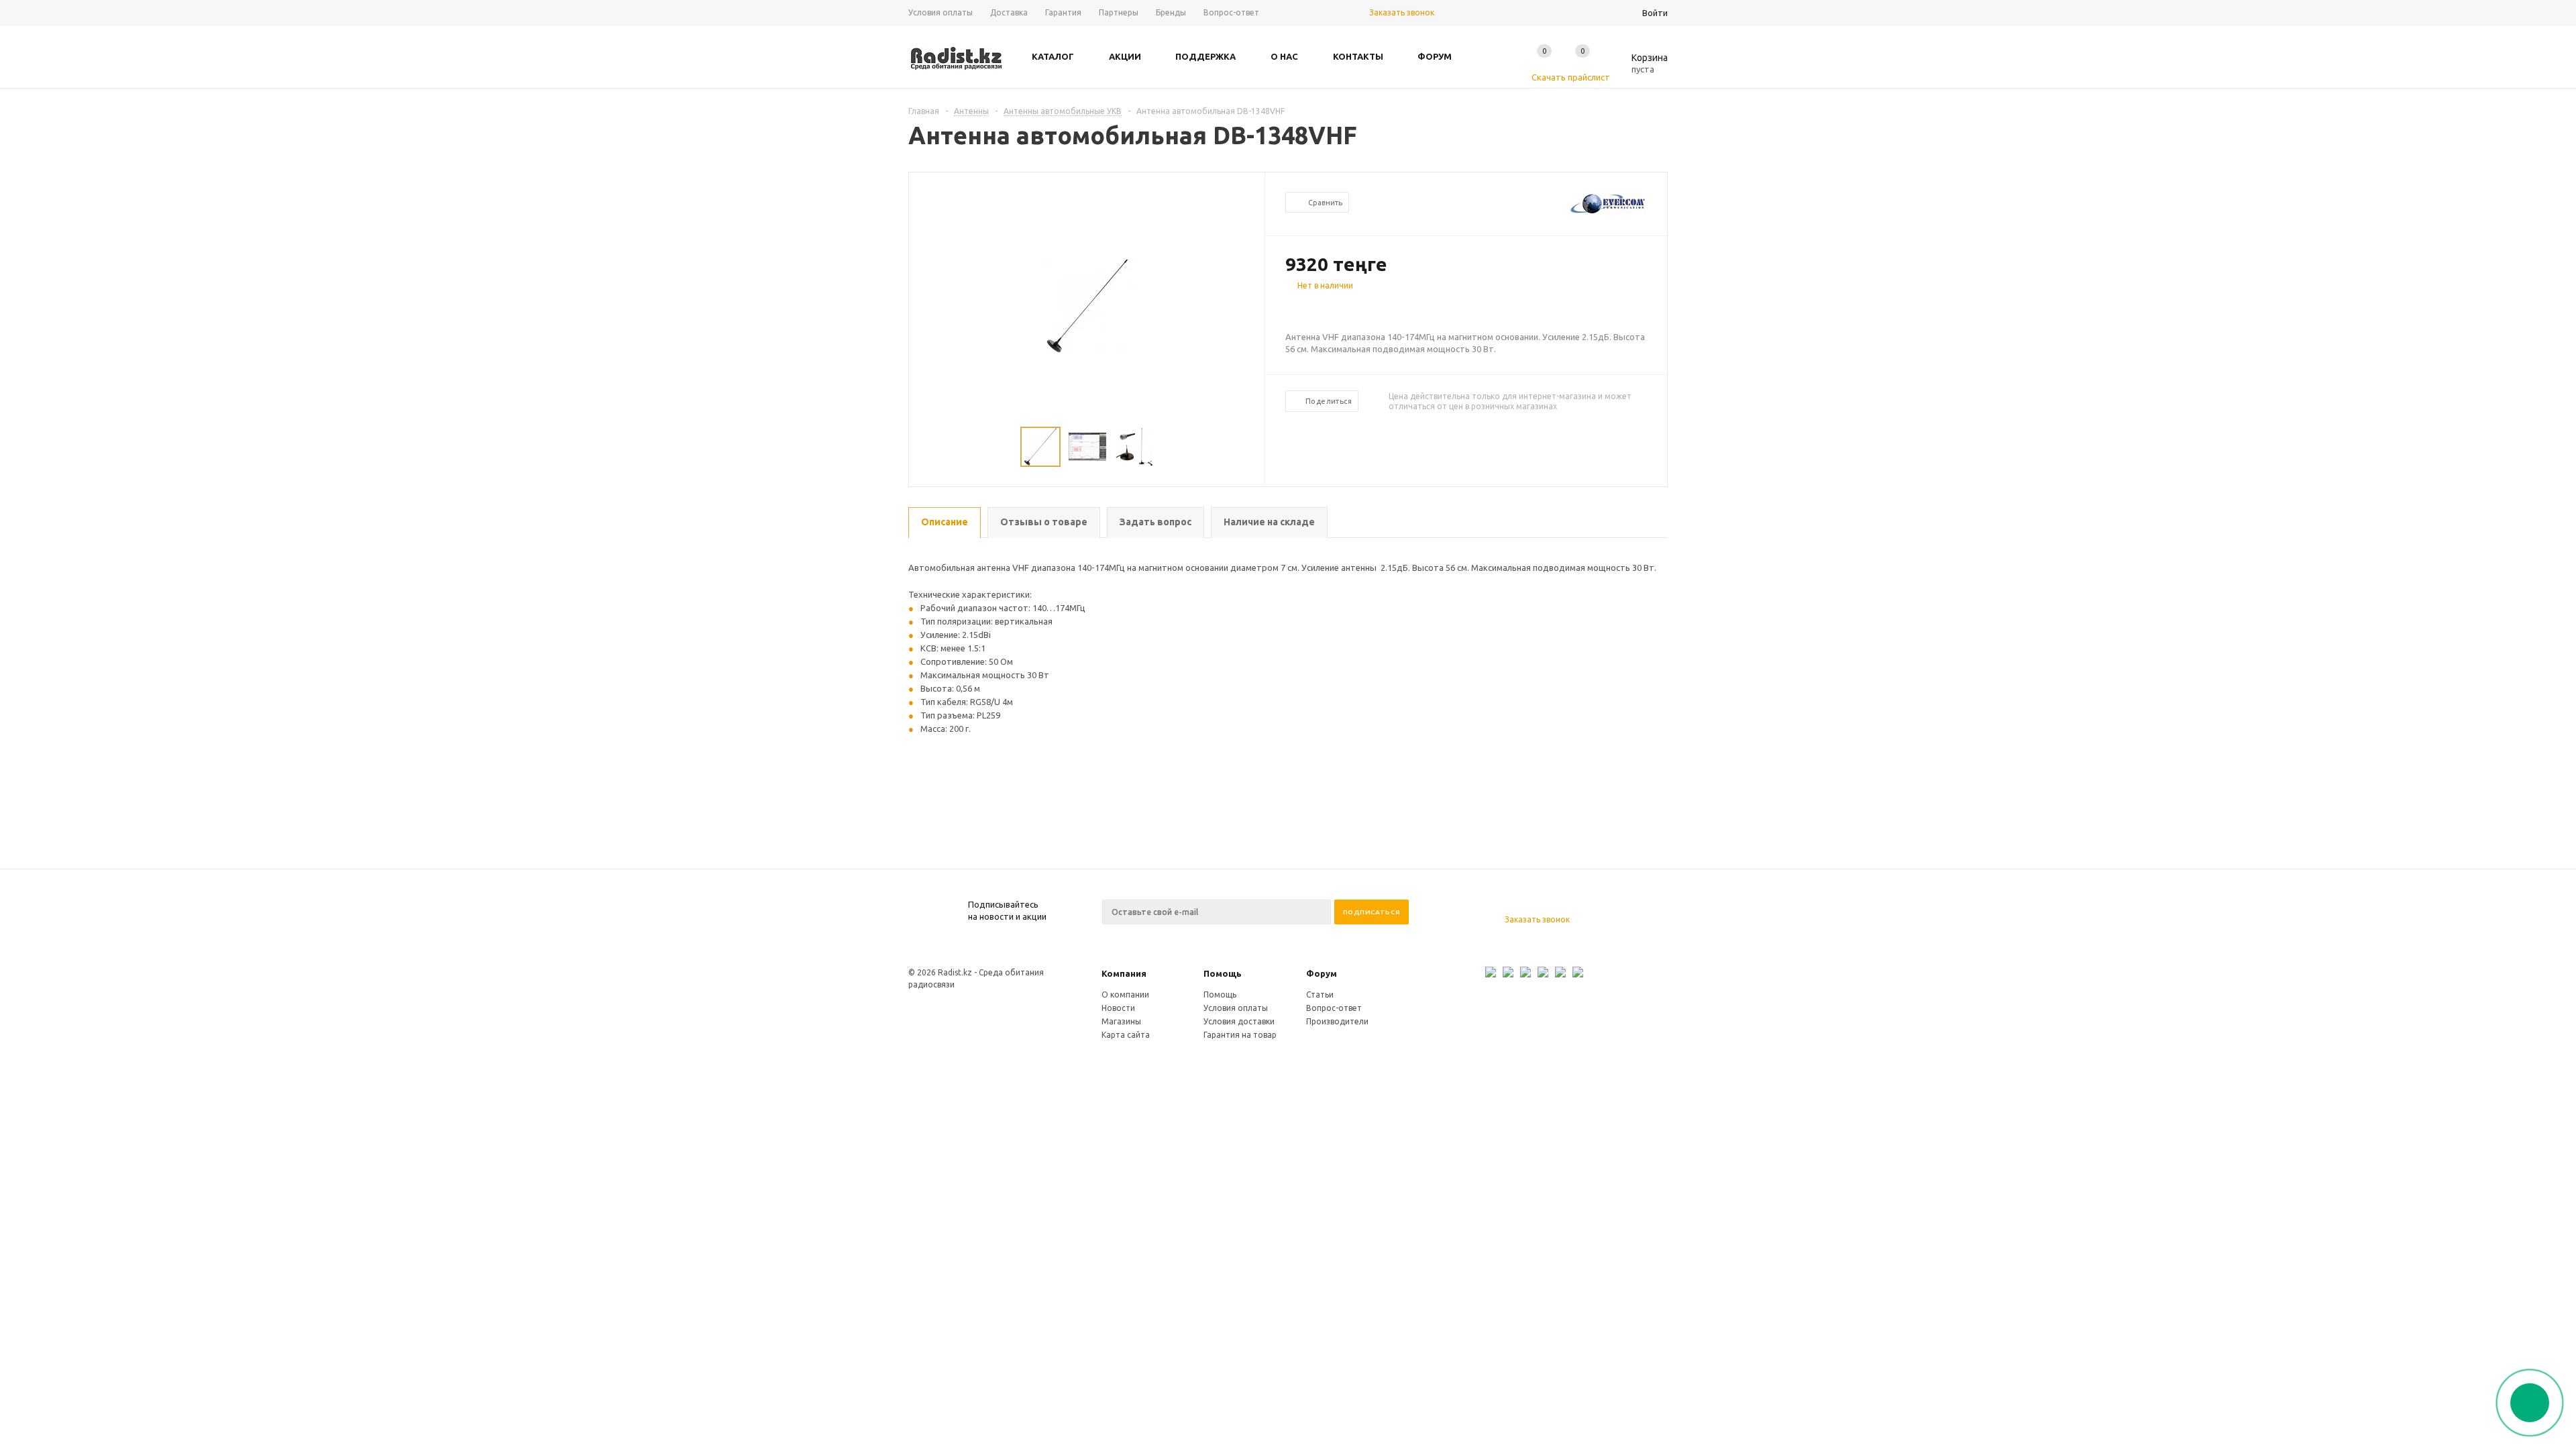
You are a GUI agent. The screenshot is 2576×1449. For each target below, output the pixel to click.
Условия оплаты (1236, 1008)
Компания (1124, 973)
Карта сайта (1126, 1035)
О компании (1125, 995)
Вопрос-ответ (1334, 1008)
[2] (1305, 309)
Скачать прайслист (1571, 77)
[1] (1292, 309)
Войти (1655, 13)
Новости (1118, 1008)
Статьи (1320, 995)
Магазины (1121, 1021)
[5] (1346, 309)
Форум (1322, 973)
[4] (1332, 309)
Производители (1337, 1021)
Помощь (1223, 973)
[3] (1319, 309)
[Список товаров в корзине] (1640, 67)
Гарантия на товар (1240, 1035)
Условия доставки (1239, 1021)
